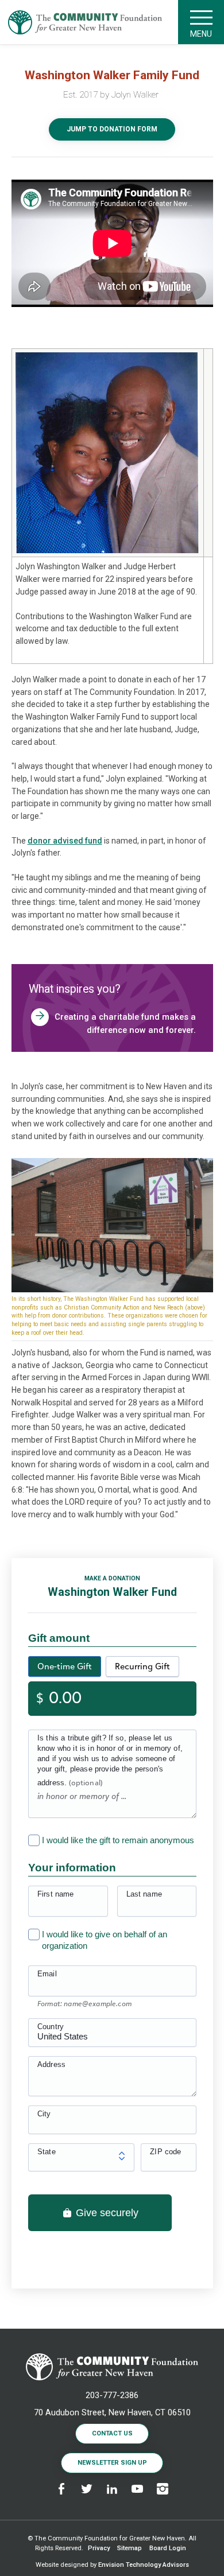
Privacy (99, 2548)
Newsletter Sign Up (112, 2463)
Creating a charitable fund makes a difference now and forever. (125, 1023)
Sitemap (130, 2548)
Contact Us (112, 2433)
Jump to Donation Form (112, 129)
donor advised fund (65, 841)
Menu (201, 34)
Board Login (168, 2548)
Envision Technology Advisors (144, 2565)
